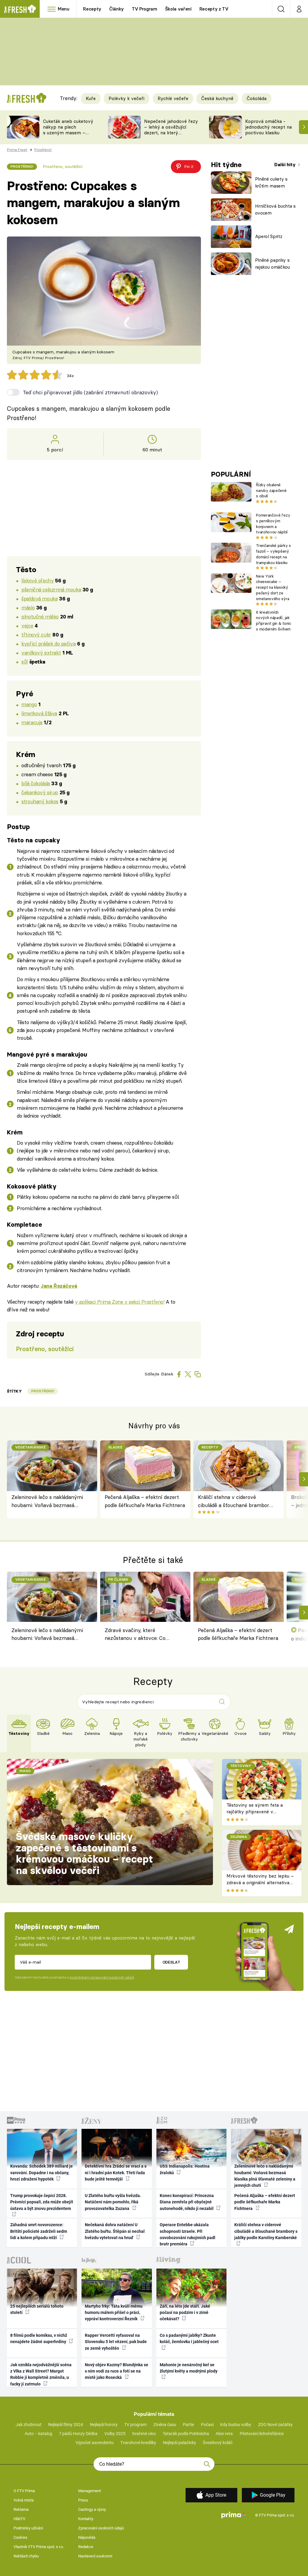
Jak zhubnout (29, 2425)
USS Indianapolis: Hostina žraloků (185, 2169)
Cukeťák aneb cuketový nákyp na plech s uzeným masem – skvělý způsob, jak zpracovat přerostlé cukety (68, 135)
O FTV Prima (24, 2491)
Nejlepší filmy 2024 (66, 2425)
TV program (135, 2425)
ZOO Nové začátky (275, 2425)
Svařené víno (144, 2434)
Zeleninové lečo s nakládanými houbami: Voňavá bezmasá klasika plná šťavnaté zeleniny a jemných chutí (49, 1502)
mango (29, 704)
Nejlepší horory (104, 2425)
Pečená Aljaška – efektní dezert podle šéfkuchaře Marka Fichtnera (145, 1501)
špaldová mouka (39, 598)
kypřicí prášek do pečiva (48, 644)
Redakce (86, 2547)
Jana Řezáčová (59, 1286)
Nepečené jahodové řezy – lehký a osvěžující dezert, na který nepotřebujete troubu (171, 130)
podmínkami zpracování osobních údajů (102, 1977)
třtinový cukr (36, 635)
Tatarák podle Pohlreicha (186, 2434)
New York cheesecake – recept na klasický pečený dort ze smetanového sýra (273, 587)
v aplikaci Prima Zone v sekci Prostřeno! (120, 1302)
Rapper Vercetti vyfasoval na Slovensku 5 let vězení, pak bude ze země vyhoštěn (116, 2342)
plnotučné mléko (40, 617)
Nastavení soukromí (95, 2556)
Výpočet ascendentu (95, 2443)
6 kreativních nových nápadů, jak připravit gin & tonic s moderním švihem (273, 621)
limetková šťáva (39, 713)
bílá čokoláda (36, 783)
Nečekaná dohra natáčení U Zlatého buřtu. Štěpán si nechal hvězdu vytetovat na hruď (115, 2231)
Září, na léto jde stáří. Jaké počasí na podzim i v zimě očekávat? (185, 2313)
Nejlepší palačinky (180, 2443)
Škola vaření (178, 9)
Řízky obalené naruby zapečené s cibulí (271, 490)
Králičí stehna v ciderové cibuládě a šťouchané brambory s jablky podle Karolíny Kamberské (235, 1502)
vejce (27, 626)
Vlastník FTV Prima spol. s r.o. (39, 2547)
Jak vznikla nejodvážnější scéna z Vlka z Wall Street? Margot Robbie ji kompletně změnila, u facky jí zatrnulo (41, 2374)
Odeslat (171, 1962)
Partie (188, 2425)
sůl (25, 662)
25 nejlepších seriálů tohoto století (37, 2309)
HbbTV (19, 2519)
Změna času (165, 2425)
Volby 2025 (115, 2434)
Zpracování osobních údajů (101, 2528)
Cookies (20, 2537)
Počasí (207, 2425)
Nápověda (87, 2537)
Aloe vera (224, 2434)
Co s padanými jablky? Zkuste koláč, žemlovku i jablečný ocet (189, 2338)
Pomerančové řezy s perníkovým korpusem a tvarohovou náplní (273, 523)
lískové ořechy (37, 580)
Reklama (21, 2509)
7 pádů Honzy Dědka (78, 2434)
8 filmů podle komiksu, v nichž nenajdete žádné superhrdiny (39, 2338)
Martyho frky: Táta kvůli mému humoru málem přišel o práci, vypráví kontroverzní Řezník (114, 2313)
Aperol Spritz (269, 236)
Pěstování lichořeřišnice (262, 2434)
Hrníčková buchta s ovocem (275, 209)
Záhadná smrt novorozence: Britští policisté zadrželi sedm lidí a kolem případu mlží (39, 2231)
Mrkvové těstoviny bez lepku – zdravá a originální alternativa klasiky (260, 1883)
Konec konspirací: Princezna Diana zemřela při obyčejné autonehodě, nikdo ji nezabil (187, 2202)
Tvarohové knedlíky (138, 2443)
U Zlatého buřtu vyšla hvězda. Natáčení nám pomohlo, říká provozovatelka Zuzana (113, 2202)
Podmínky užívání (28, 2528)
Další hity (286, 165)
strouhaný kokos (40, 801)
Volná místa (24, 2500)
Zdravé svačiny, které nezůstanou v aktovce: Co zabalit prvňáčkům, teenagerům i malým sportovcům (142, 1635)
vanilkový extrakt (41, 653)
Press (83, 2500)
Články (117, 9)
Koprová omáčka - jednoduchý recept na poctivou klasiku (268, 127)
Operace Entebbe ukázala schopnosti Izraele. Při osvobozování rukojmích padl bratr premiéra (188, 2234)
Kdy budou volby (236, 2425)
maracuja (32, 722)
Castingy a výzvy (92, 2509)
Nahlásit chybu (26, 2556)
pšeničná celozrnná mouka (51, 589)
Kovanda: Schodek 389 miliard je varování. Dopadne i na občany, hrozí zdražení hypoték (42, 2173)
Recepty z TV (214, 9)
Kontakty (86, 2519)
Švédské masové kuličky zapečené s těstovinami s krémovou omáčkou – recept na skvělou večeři (85, 1853)
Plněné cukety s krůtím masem (271, 182)
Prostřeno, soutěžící (63, 166)
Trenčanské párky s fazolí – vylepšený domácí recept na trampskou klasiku (273, 554)
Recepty (92, 9)
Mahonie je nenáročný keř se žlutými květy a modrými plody (189, 2368)
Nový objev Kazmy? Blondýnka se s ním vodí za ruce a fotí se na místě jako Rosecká (117, 2371)
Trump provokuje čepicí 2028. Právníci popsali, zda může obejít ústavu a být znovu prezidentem (42, 2202)
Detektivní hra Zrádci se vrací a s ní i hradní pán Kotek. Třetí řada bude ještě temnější (116, 2173)
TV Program (144, 9)
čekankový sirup (40, 792)
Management (89, 2491)
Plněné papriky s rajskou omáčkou (273, 264)
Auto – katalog (38, 2434)
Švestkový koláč (218, 2443)
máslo (28, 607)
